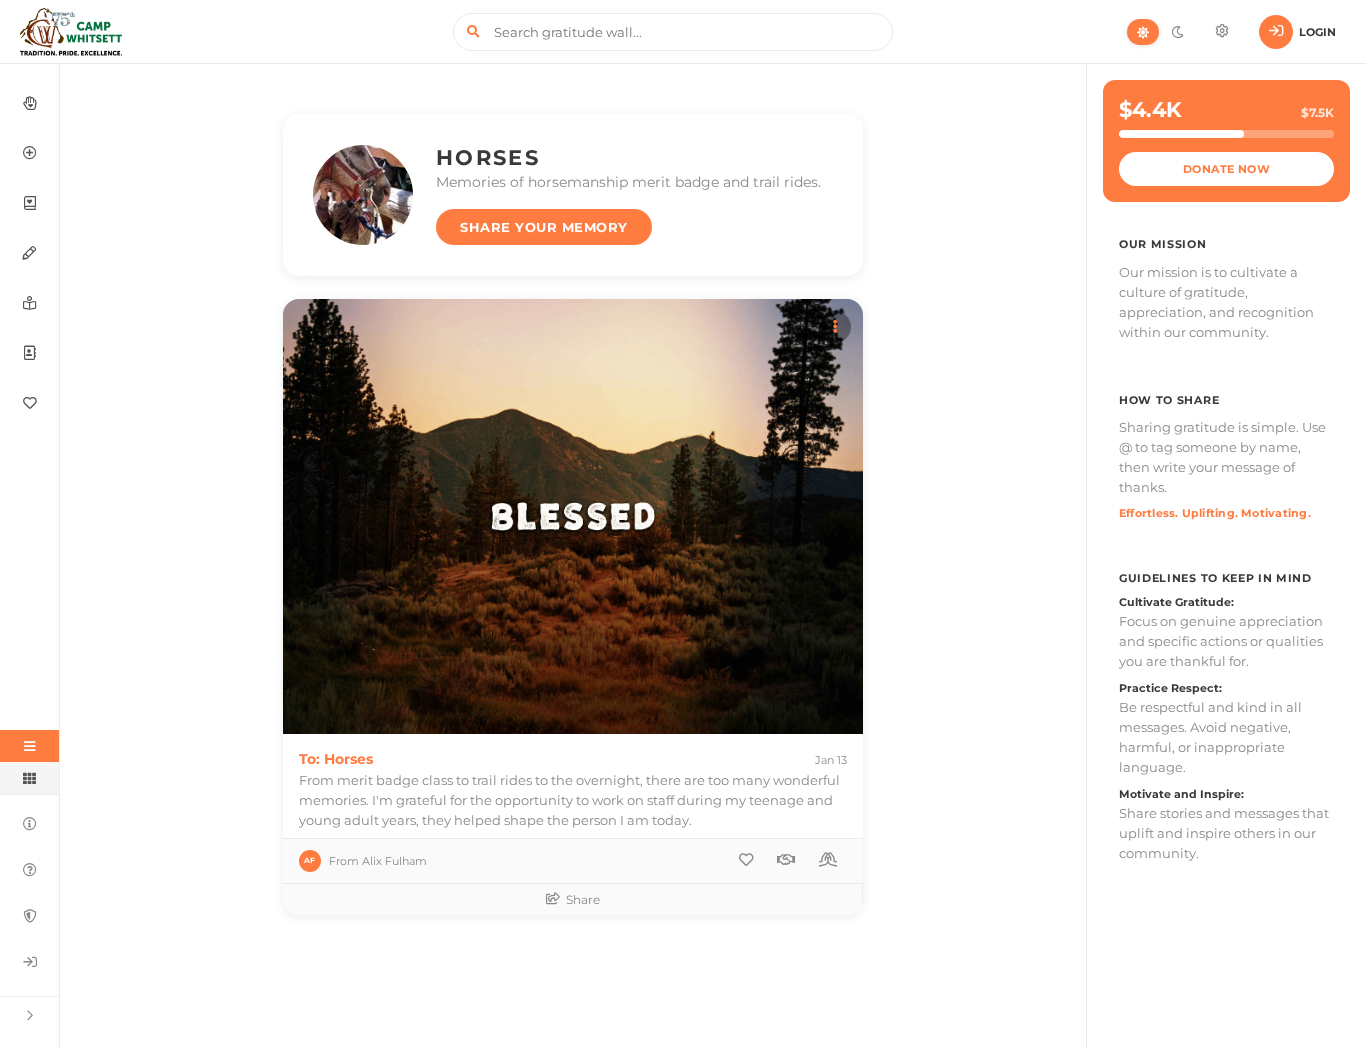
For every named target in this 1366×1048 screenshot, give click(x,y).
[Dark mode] (1177, 32)
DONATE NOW (1227, 169)
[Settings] (1222, 32)
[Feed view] (29, 746)
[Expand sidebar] (29, 1014)
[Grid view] (29, 778)
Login (1317, 32)
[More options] (835, 327)
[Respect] (786, 860)
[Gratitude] (828, 860)
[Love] (746, 860)
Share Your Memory (544, 227)
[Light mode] (1143, 32)
